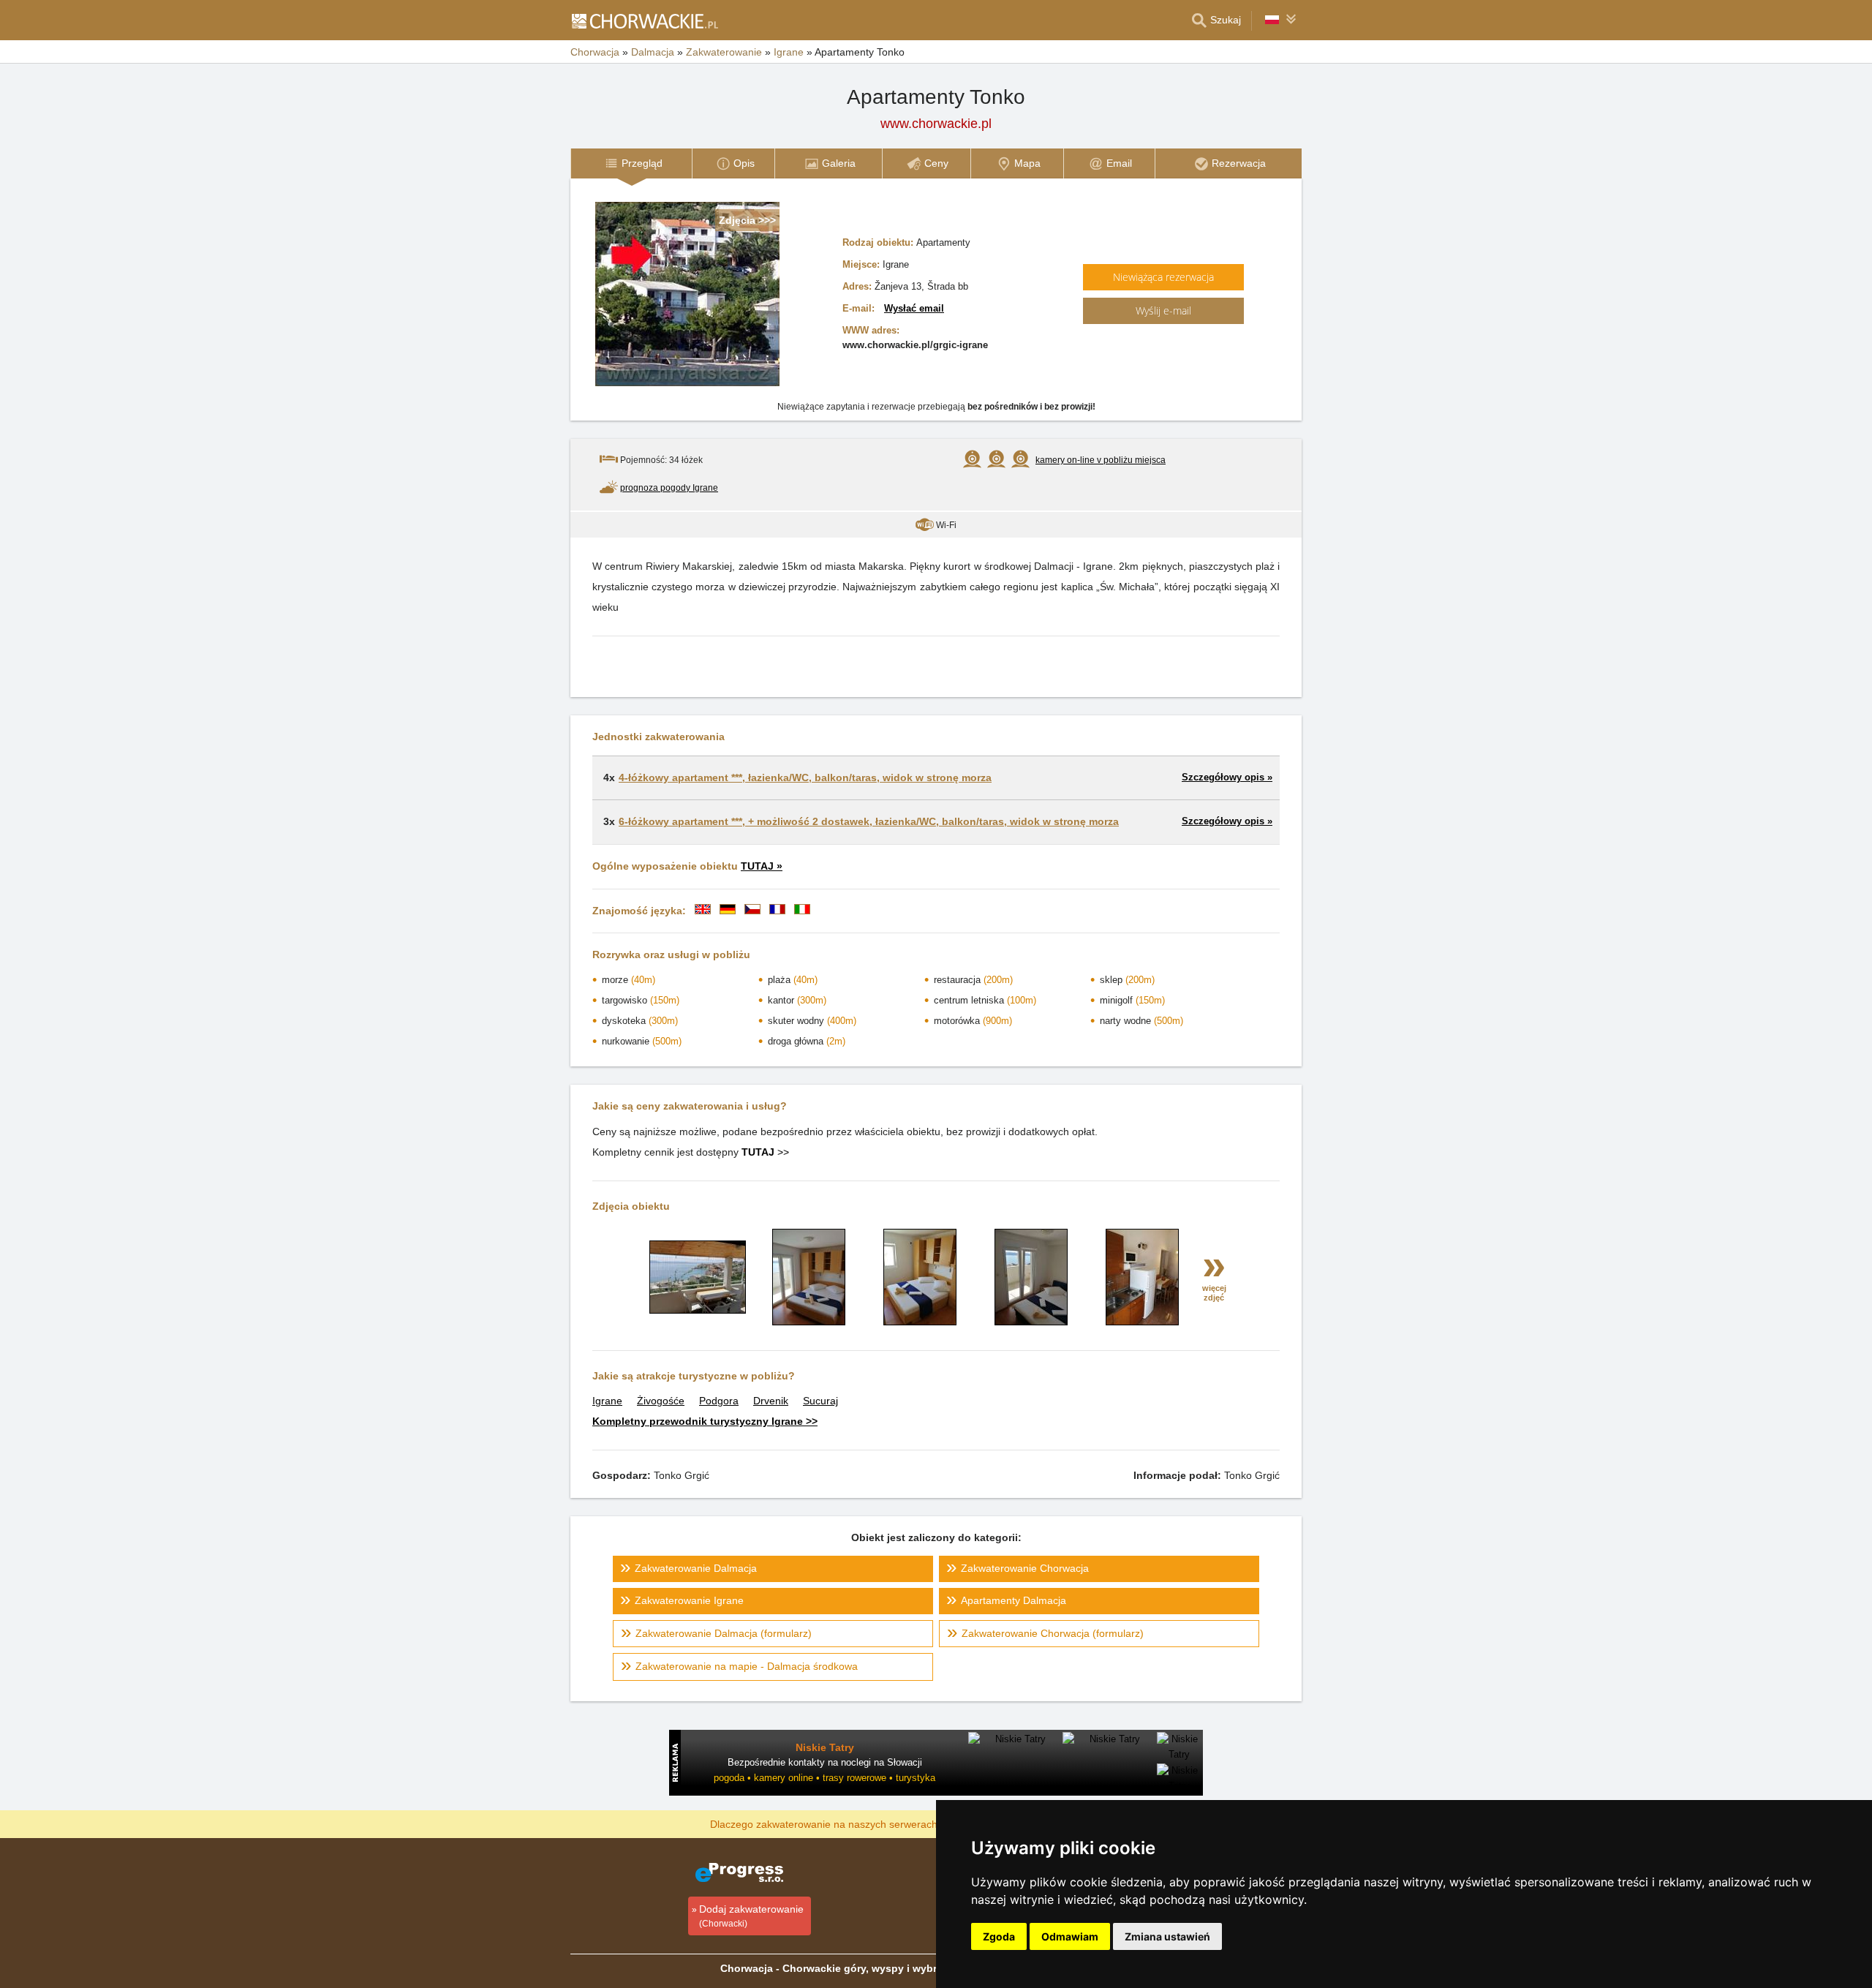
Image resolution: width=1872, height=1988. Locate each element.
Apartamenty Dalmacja (1014, 1600)
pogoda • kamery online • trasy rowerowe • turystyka (824, 1778)
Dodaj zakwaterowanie (751, 1916)
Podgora (719, 1401)
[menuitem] (631, 163)
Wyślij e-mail (1163, 310)
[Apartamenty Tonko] (698, 1310)
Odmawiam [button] (1070, 1936)
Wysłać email (914, 308)
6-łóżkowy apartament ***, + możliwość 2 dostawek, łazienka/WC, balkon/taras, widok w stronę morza (869, 821)
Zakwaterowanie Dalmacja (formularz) (724, 1633)
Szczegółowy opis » (1227, 777)
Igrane (607, 1401)
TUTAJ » (762, 866)
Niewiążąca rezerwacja (1163, 277)
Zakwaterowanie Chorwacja (1025, 1568)
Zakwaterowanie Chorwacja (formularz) (1053, 1633)
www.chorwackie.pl (936, 124)
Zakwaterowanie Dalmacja (696, 1568)
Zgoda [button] (999, 1936)
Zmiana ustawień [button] (1167, 1936)
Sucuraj (820, 1401)
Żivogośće (661, 1401)
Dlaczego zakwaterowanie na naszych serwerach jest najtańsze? (860, 1823)
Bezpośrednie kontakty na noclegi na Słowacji (825, 1762)
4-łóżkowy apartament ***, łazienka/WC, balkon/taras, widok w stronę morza (805, 777)
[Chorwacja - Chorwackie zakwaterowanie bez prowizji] (644, 20)
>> (765, 1152)
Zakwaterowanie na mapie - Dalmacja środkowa (747, 1666)
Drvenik (771, 1401)
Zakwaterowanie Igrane (689, 1600)
